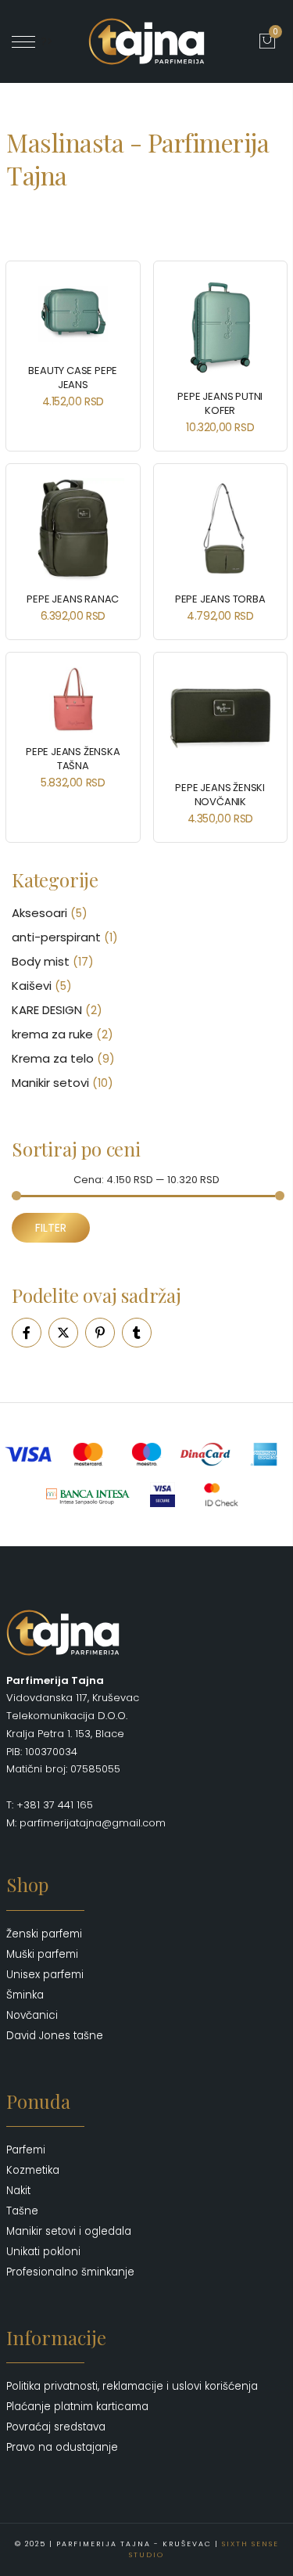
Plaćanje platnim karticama (77, 2407)
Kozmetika (33, 2170)
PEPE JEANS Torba (220, 599)
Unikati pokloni (43, 2252)
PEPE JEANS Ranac (73, 599)
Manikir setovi (50, 1083)
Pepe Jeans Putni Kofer (220, 403)
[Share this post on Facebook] (27, 1333)
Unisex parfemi (45, 1975)
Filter (51, 1228)
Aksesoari (39, 913)
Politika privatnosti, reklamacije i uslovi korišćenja (132, 2386)
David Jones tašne (55, 2036)
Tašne (22, 2211)
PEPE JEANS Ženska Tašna (73, 759)
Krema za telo (53, 1058)
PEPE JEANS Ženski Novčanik (220, 795)
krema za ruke (52, 1034)
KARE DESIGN (47, 1010)
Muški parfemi (42, 1954)
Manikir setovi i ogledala (69, 2231)
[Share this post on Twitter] (63, 1333)
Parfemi (26, 2150)
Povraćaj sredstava (56, 2427)
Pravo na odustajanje (62, 2447)
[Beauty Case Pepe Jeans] (73, 314)
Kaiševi (32, 986)
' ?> (44, 41)
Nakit (18, 2191)
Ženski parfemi (44, 1934)
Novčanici (32, 2015)
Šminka (25, 1995)
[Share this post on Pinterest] (100, 1333)
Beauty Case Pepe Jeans (73, 378)
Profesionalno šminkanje (70, 2272)
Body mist (41, 961)
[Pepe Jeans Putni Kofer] (221, 327)
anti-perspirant (56, 937)
